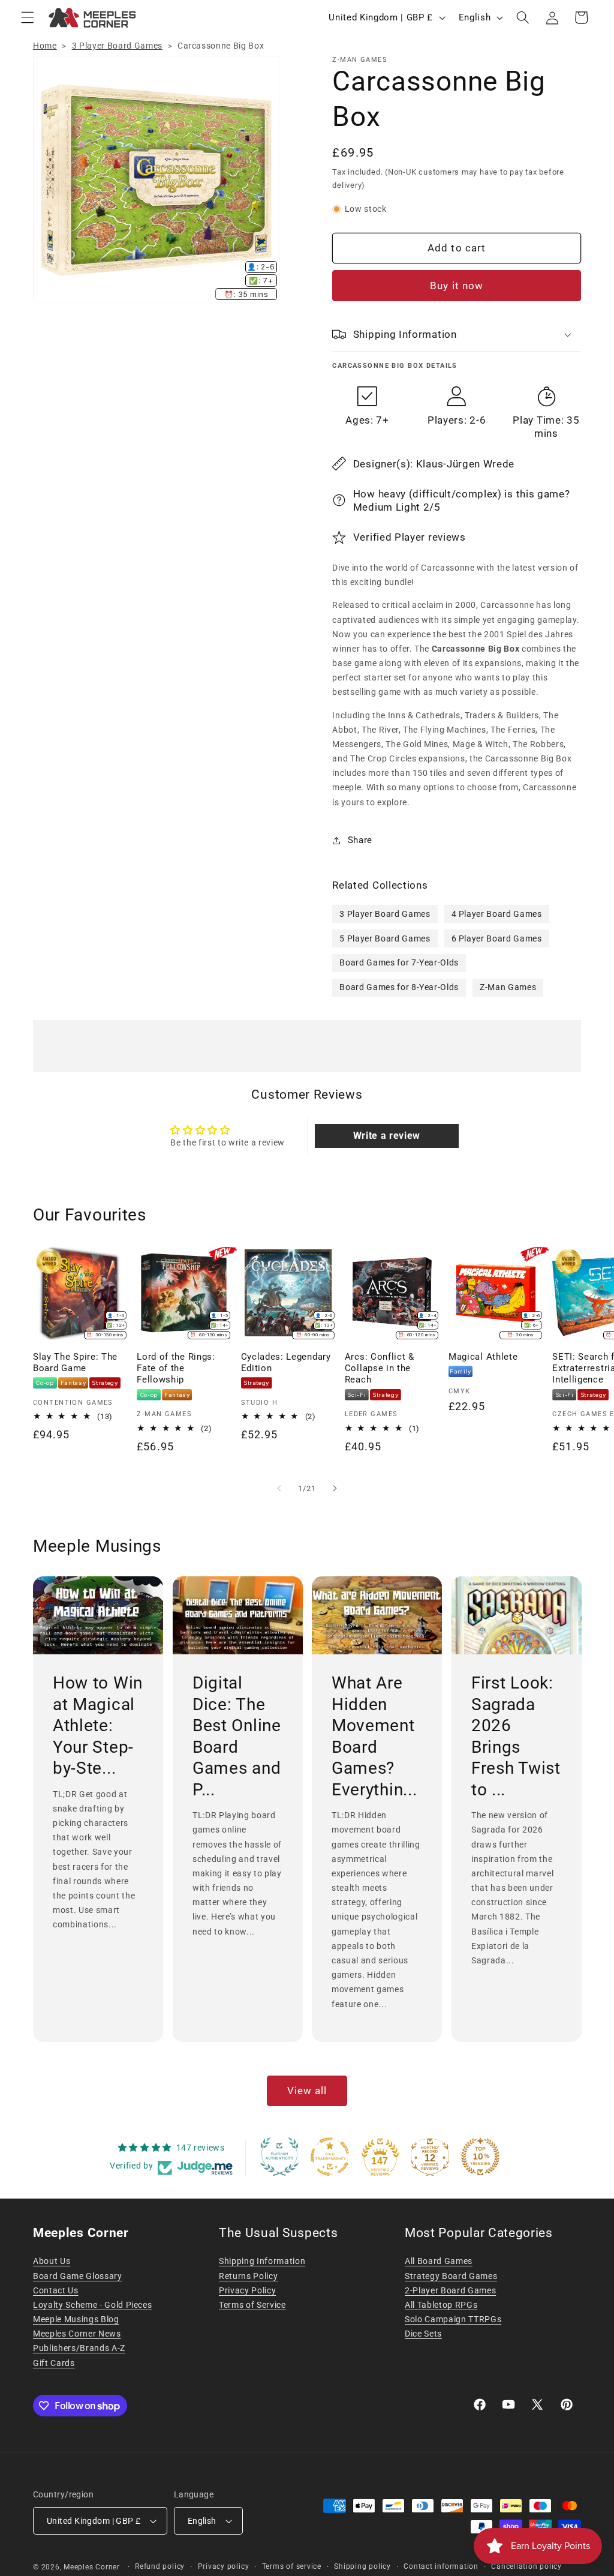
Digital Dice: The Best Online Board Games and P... (237, 1736)
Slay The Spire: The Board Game (75, 1362)
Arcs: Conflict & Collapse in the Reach (380, 1368)
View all (307, 2091)
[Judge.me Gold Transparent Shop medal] (330, 2157)
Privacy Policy (247, 2290)
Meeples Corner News (77, 2334)
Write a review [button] (387, 1136)
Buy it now (457, 286)
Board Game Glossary (78, 2276)
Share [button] (360, 840)
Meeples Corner (92, 2567)
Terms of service (292, 2566)
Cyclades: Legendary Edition (286, 1362)
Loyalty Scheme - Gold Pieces (92, 2305)
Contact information (441, 2566)
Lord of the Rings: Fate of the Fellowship (176, 1368)
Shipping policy (362, 2566)
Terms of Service (252, 2305)
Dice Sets (423, 2334)
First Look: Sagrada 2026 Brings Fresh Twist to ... (516, 1736)
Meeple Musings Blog (76, 2319)
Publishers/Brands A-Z (79, 2348)
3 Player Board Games (117, 46)
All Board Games (439, 2261)
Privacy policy (224, 2566)
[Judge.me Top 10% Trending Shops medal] (480, 2157)
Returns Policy (248, 2276)
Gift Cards (54, 2363)
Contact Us (56, 2290)
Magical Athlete (483, 1357)
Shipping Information (262, 2261)
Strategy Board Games (451, 2276)
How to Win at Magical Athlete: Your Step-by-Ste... (98, 1725)
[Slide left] (279, 1489)
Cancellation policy (526, 2566)
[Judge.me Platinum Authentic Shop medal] (279, 2157)
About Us (52, 2261)
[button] (28, 17)
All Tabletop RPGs (441, 2305)
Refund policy (160, 2566)
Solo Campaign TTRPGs (453, 2319)
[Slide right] (335, 1489)
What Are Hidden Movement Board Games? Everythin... (374, 1736)
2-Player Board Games (450, 2290)
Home (45, 46)
